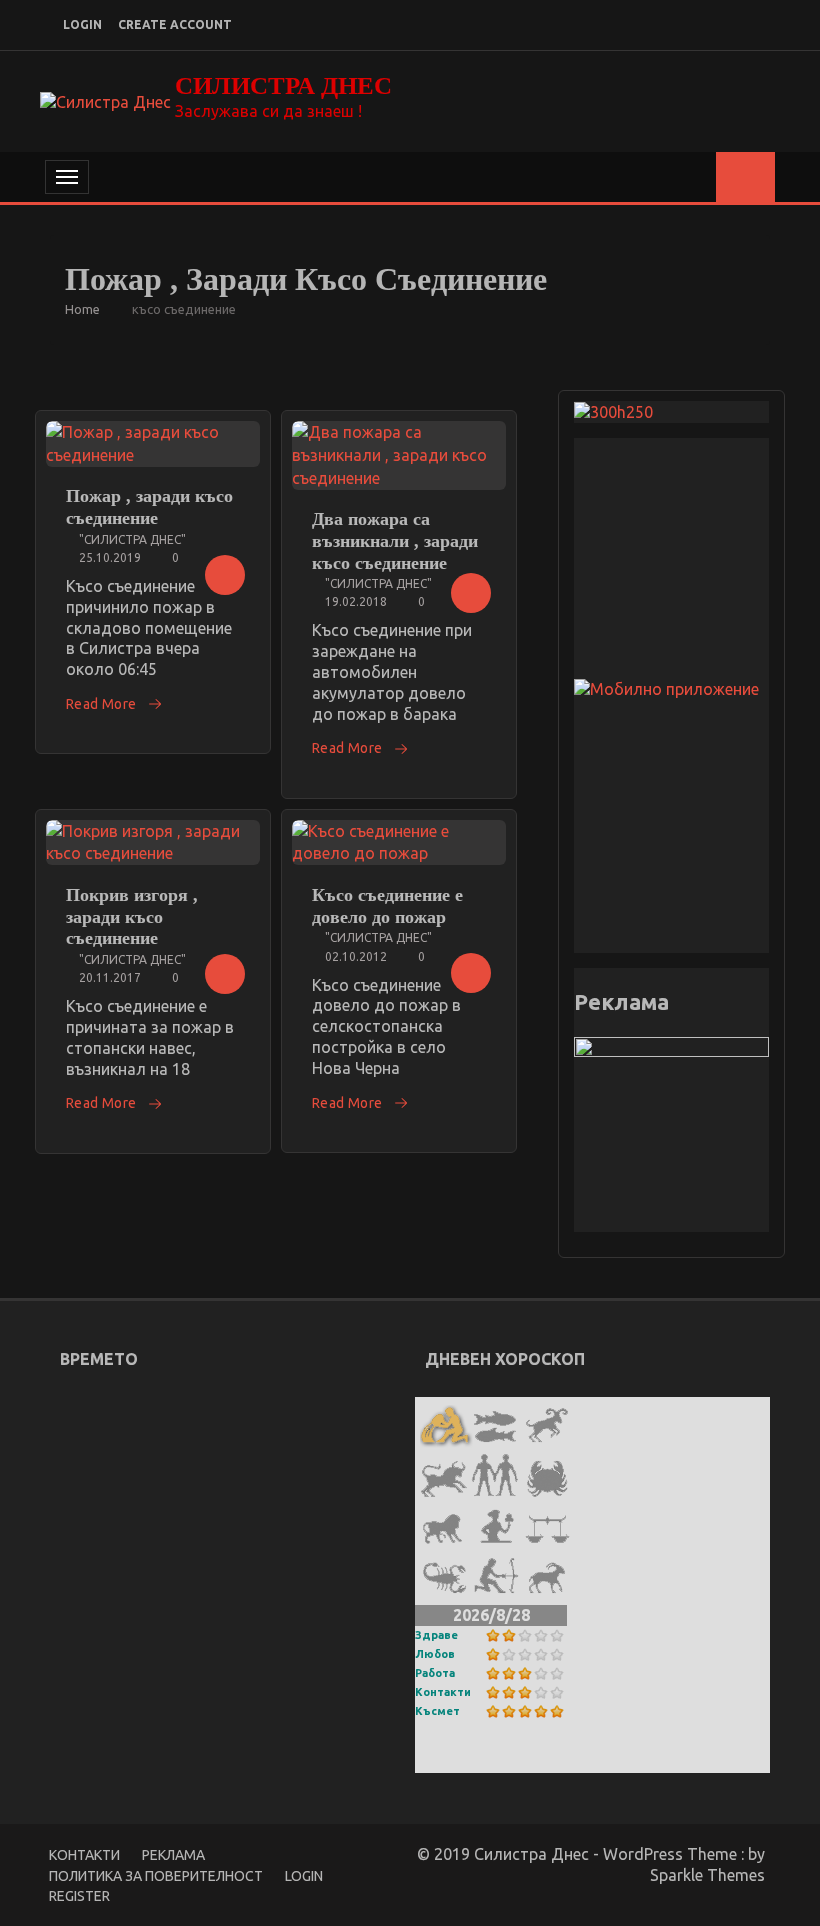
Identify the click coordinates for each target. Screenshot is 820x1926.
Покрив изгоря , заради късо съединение (132, 916)
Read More (101, 704)
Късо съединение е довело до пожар (387, 906)
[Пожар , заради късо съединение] (153, 444)
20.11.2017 (110, 977)
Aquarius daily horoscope (506, 1759)
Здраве (436, 1635)
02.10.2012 (356, 956)
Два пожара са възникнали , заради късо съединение (395, 540)
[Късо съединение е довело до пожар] (399, 843)
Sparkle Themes (707, 1875)
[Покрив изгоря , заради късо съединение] (153, 843)
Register (79, 1896)
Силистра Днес (283, 85)
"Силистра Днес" (132, 539)
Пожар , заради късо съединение (149, 507)
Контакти (443, 1692)
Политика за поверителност (156, 1876)
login (82, 24)
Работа (435, 1673)
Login (304, 1876)
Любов (435, 1654)
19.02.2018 (356, 601)
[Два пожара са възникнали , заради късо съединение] (399, 455)
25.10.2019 (110, 557)
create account (175, 24)
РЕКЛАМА (173, 1855)
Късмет (437, 1711)
